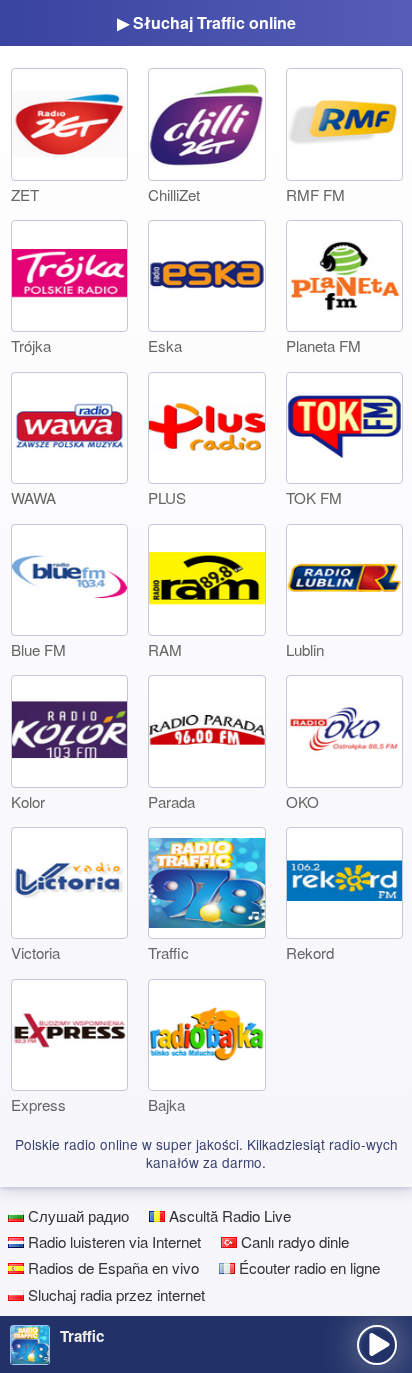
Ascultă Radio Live (228, 1215)
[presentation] (377, 1345)
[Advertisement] (206, 1290)
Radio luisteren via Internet (112, 1241)
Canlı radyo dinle (293, 1241)
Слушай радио (76, 1215)
